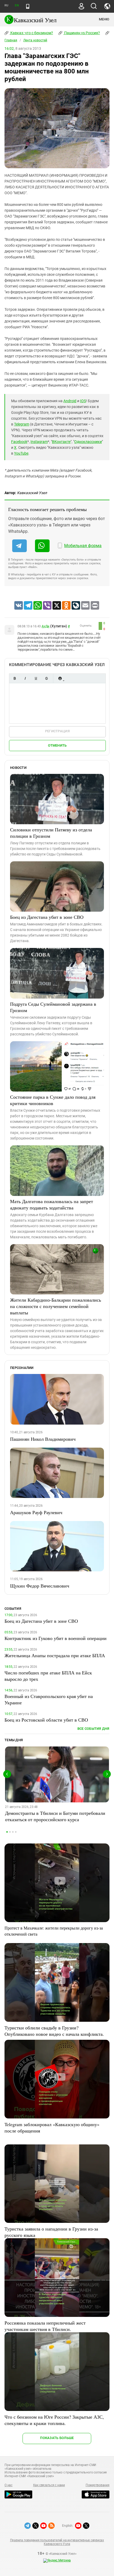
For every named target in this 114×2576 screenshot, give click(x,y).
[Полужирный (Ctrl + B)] (15, 678)
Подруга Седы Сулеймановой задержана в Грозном (53, 1007)
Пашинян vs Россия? (82, 33)
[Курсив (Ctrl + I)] (25, 678)
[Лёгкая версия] (28, 6)
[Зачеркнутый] (46, 678)
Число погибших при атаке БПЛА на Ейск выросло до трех (48, 1676)
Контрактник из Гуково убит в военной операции (56, 1638)
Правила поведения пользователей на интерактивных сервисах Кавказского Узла (57, 2542)
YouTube (21, 453)
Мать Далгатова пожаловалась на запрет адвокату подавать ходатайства (52, 1204)
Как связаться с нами (49, 2485)
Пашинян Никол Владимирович (43, 1439)
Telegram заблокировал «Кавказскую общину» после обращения (52, 2127)
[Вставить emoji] (60, 678)
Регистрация (57, 731)
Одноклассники (88, 442)
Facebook (19, 442)
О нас (8, 2485)
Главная (11, 40)
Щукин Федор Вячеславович (40, 1586)
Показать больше (57, 2438)
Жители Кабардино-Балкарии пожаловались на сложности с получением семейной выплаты (56, 1306)
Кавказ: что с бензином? (31, 33)
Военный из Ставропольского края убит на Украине (49, 1699)
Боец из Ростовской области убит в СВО (46, 1720)
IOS (83, 401)
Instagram (39, 442)
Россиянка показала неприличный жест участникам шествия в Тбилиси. (45, 2326)
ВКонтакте (61, 442)
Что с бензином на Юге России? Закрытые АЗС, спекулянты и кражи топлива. (54, 2420)
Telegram (22, 424)
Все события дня (93, 1729)
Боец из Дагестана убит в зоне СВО (47, 917)
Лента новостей (35, 40)
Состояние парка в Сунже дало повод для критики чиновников (53, 1100)
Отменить (57, 745)
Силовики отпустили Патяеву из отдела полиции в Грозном (51, 833)
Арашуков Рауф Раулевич (36, 1512)
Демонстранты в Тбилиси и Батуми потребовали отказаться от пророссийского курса (55, 1816)
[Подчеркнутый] (36, 678)
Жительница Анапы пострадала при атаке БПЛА (55, 1655)
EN (17, 5)
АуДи (45, 626)
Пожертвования (98, 2485)
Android (70, 401)
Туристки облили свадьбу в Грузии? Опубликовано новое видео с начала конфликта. (54, 2031)
